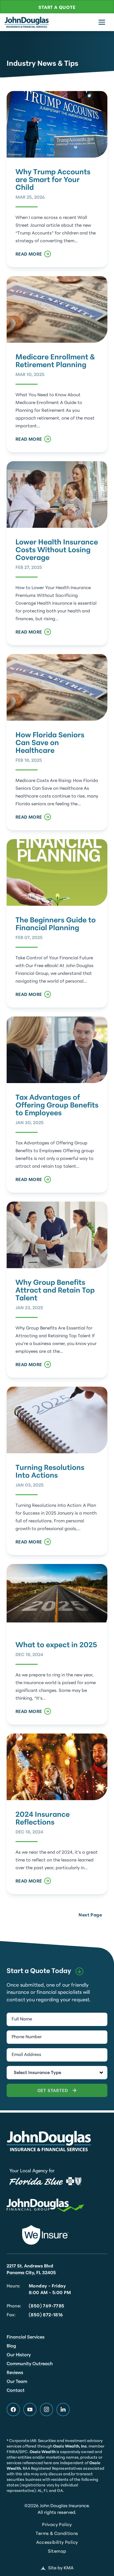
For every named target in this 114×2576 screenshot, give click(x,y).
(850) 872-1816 (46, 2315)
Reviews (15, 2373)
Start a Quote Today (39, 1971)
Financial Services (26, 2337)
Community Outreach (30, 2364)
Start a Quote (57, 8)
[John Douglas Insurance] (27, 22)
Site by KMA (61, 2568)
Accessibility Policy (57, 2543)
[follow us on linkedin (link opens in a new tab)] (63, 2410)
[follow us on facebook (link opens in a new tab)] (13, 2410)
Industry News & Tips (42, 64)
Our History (19, 2355)
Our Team (17, 2382)
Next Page (90, 1915)
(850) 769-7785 (47, 2306)
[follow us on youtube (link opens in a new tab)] (30, 2410)
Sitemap (57, 2552)
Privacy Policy (57, 2525)
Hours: (13, 2286)
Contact (16, 2391)
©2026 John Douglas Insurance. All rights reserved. (57, 2509)
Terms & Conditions (57, 2534)
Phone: (14, 2306)
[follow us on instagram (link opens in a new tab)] (46, 2410)
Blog (11, 2346)
